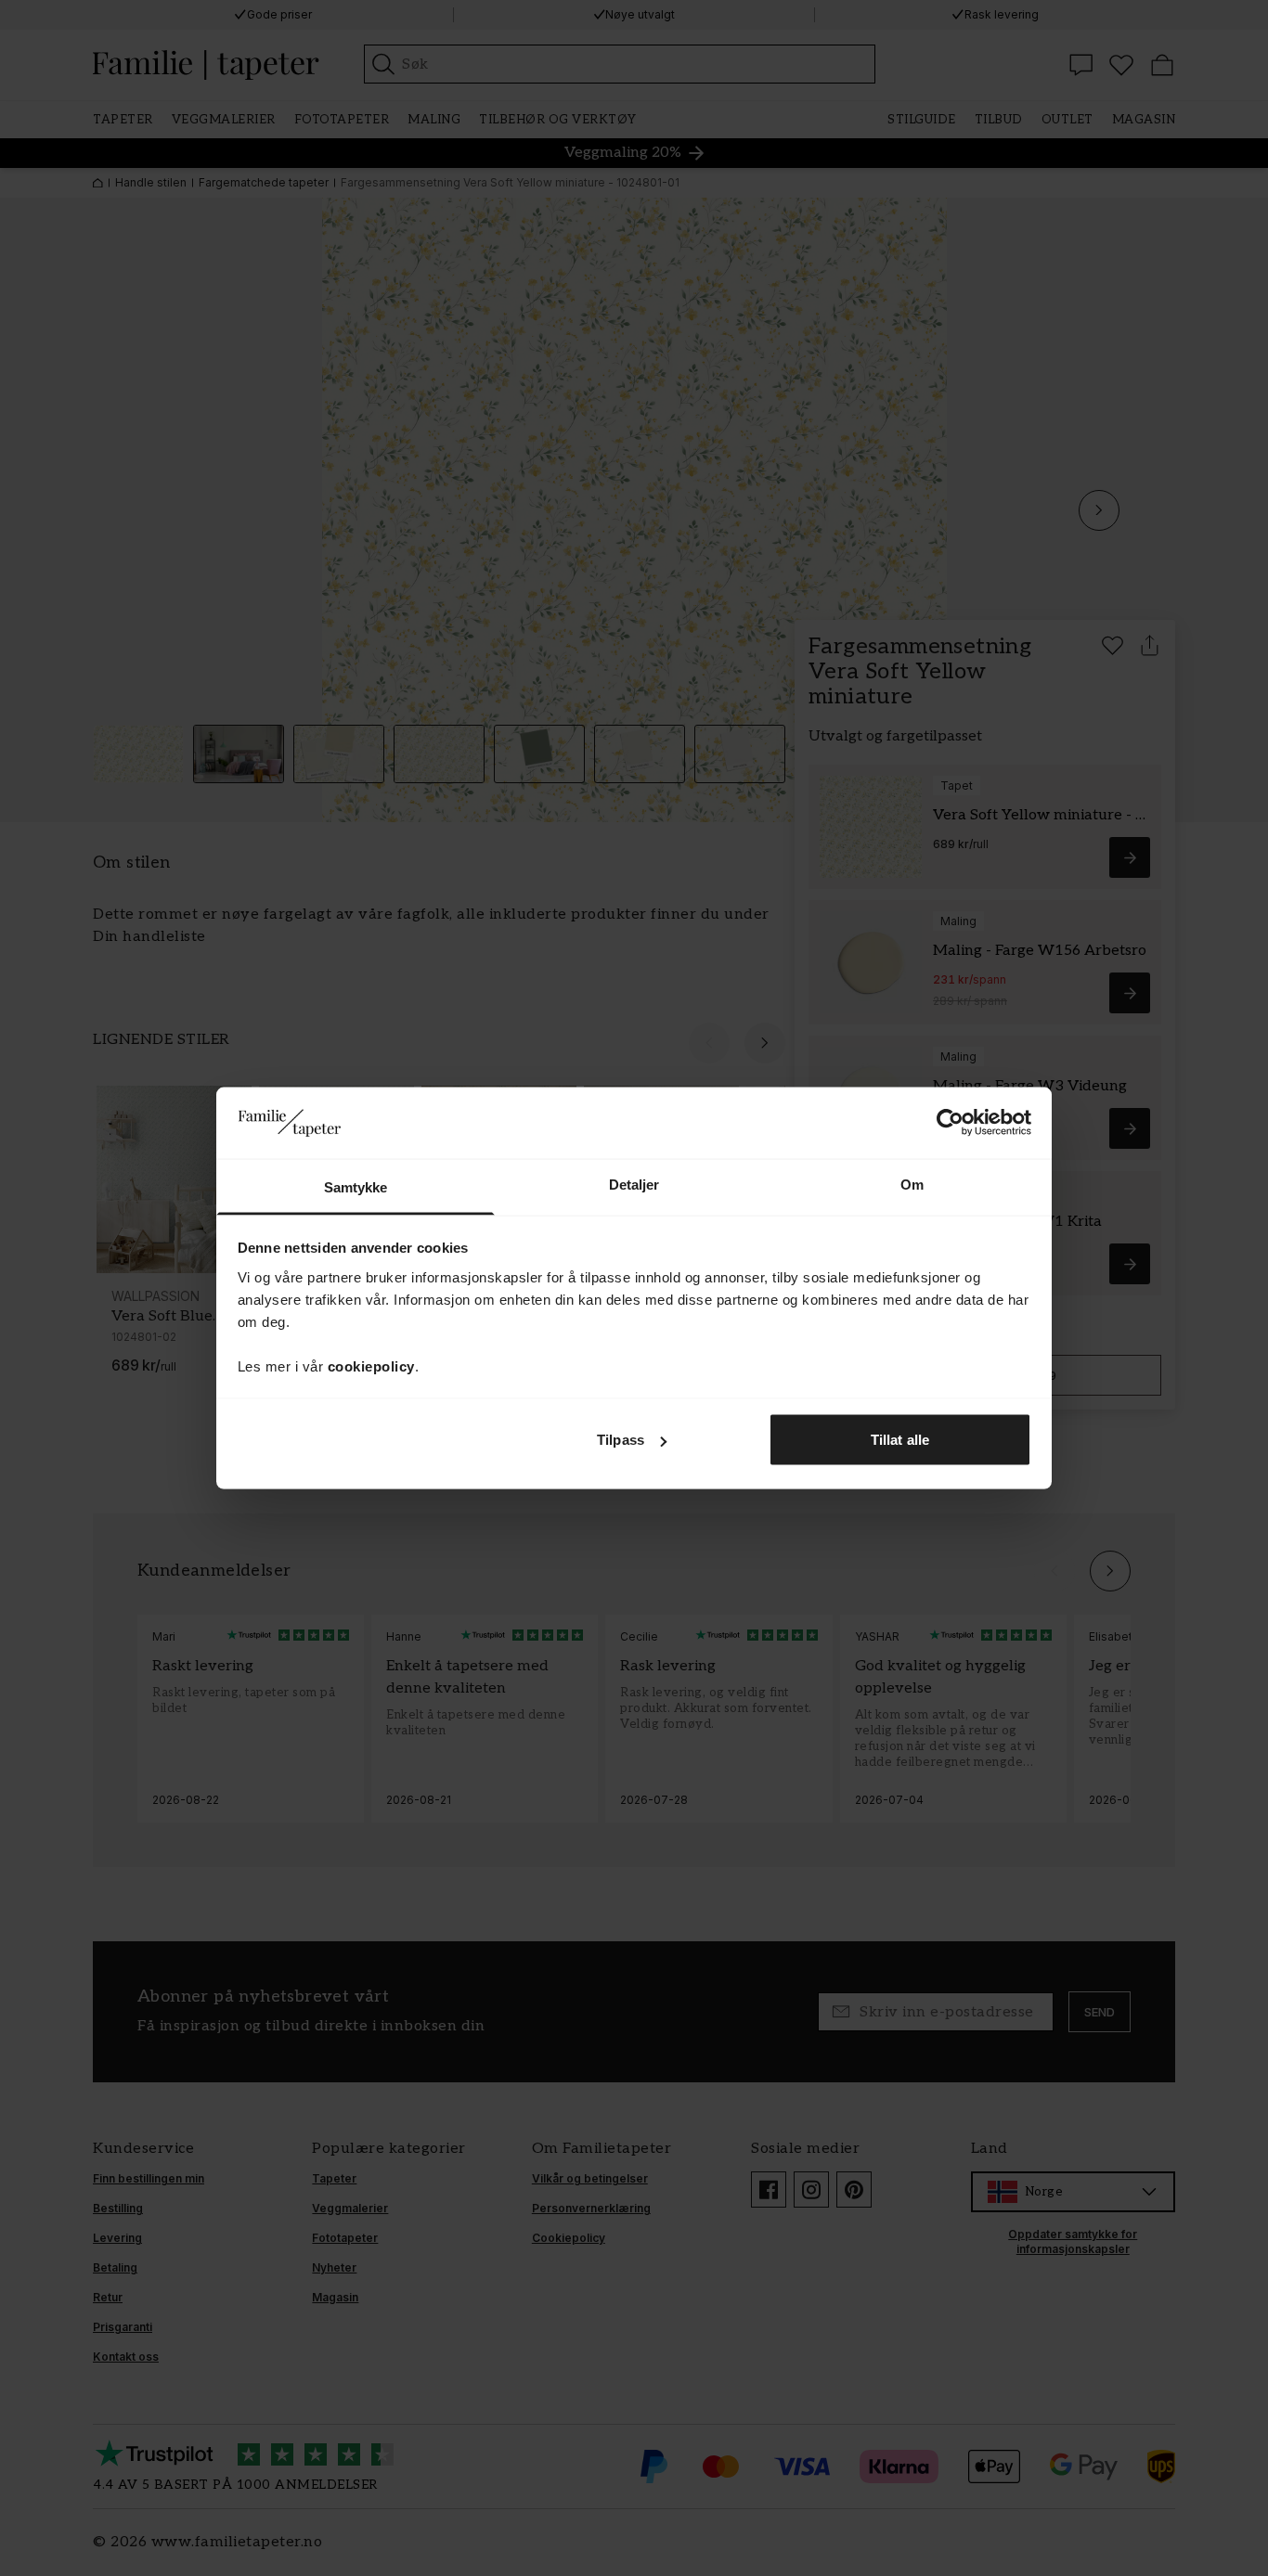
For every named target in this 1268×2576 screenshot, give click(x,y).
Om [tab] (912, 1184)
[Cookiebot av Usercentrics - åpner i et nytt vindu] (950, 1123)
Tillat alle (900, 1440)
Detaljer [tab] (634, 1184)
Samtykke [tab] (356, 1186)
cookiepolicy (371, 1365)
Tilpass (621, 1440)
